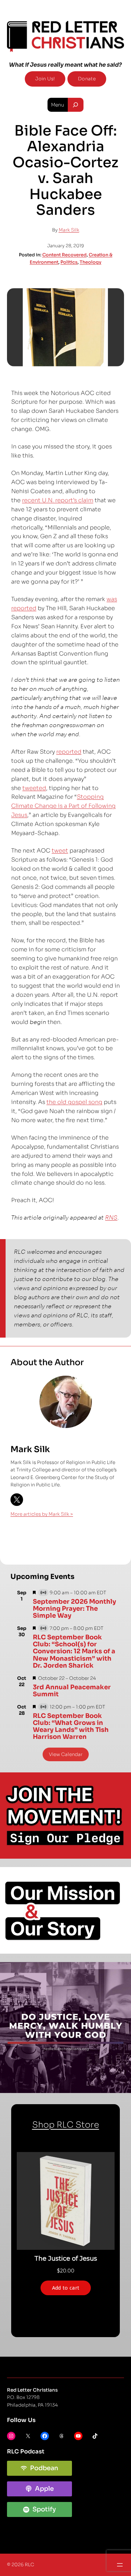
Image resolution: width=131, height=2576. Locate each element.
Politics (69, 262)
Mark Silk (69, 230)
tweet (60, 851)
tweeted (34, 788)
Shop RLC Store (66, 2125)
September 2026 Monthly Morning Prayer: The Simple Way (74, 1609)
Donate (87, 79)
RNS (111, 1218)
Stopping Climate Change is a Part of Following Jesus (63, 806)
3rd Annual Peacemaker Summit (72, 1691)
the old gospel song (74, 1102)
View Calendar (66, 1754)
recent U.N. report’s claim (58, 500)
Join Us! (45, 79)
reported (69, 752)
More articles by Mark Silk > (42, 1514)
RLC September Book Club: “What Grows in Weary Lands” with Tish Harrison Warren (71, 1726)
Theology (90, 262)
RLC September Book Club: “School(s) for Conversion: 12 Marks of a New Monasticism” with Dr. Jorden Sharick (74, 1651)
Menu (58, 105)
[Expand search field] (76, 105)
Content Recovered (64, 255)
